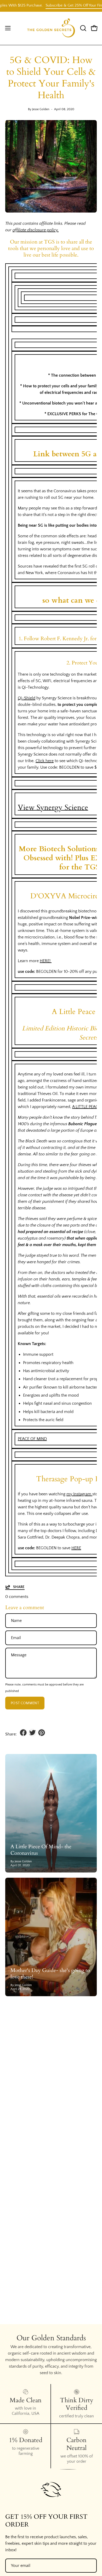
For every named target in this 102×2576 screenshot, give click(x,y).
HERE (76, 1548)
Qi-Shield (27, 698)
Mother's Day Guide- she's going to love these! (50, 1974)
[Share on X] (32, 1733)
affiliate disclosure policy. (36, 230)
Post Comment (25, 1703)
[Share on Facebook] (23, 1733)
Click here (45, 761)
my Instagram (79, 1494)
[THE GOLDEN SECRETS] (51, 28)
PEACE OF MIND (32, 1439)
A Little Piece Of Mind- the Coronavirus (41, 1850)
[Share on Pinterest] (42, 1733)
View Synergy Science (53, 807)
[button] (83, 28)
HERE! (46, 961)
